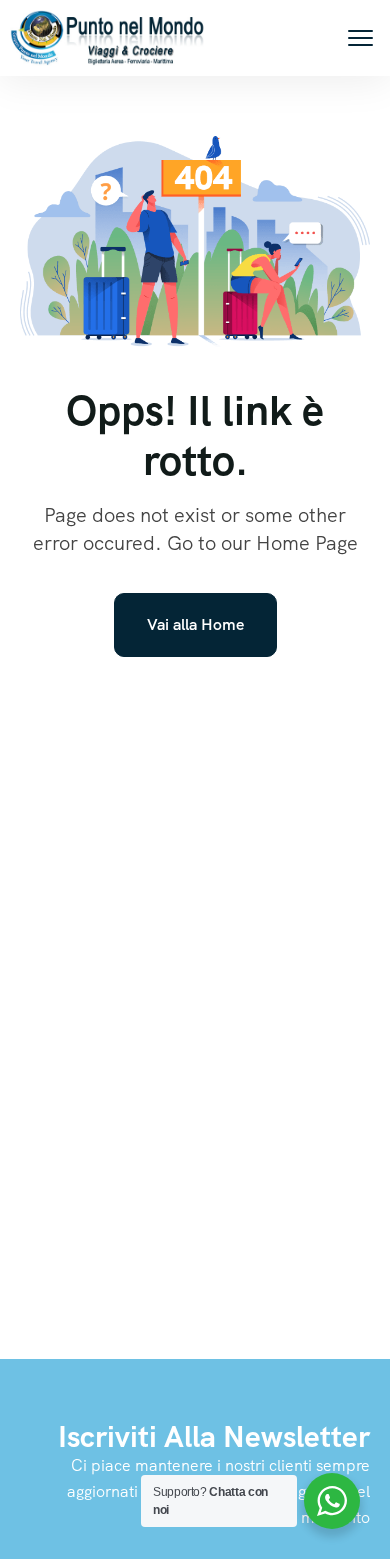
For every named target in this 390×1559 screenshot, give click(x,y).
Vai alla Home (195, 624)
